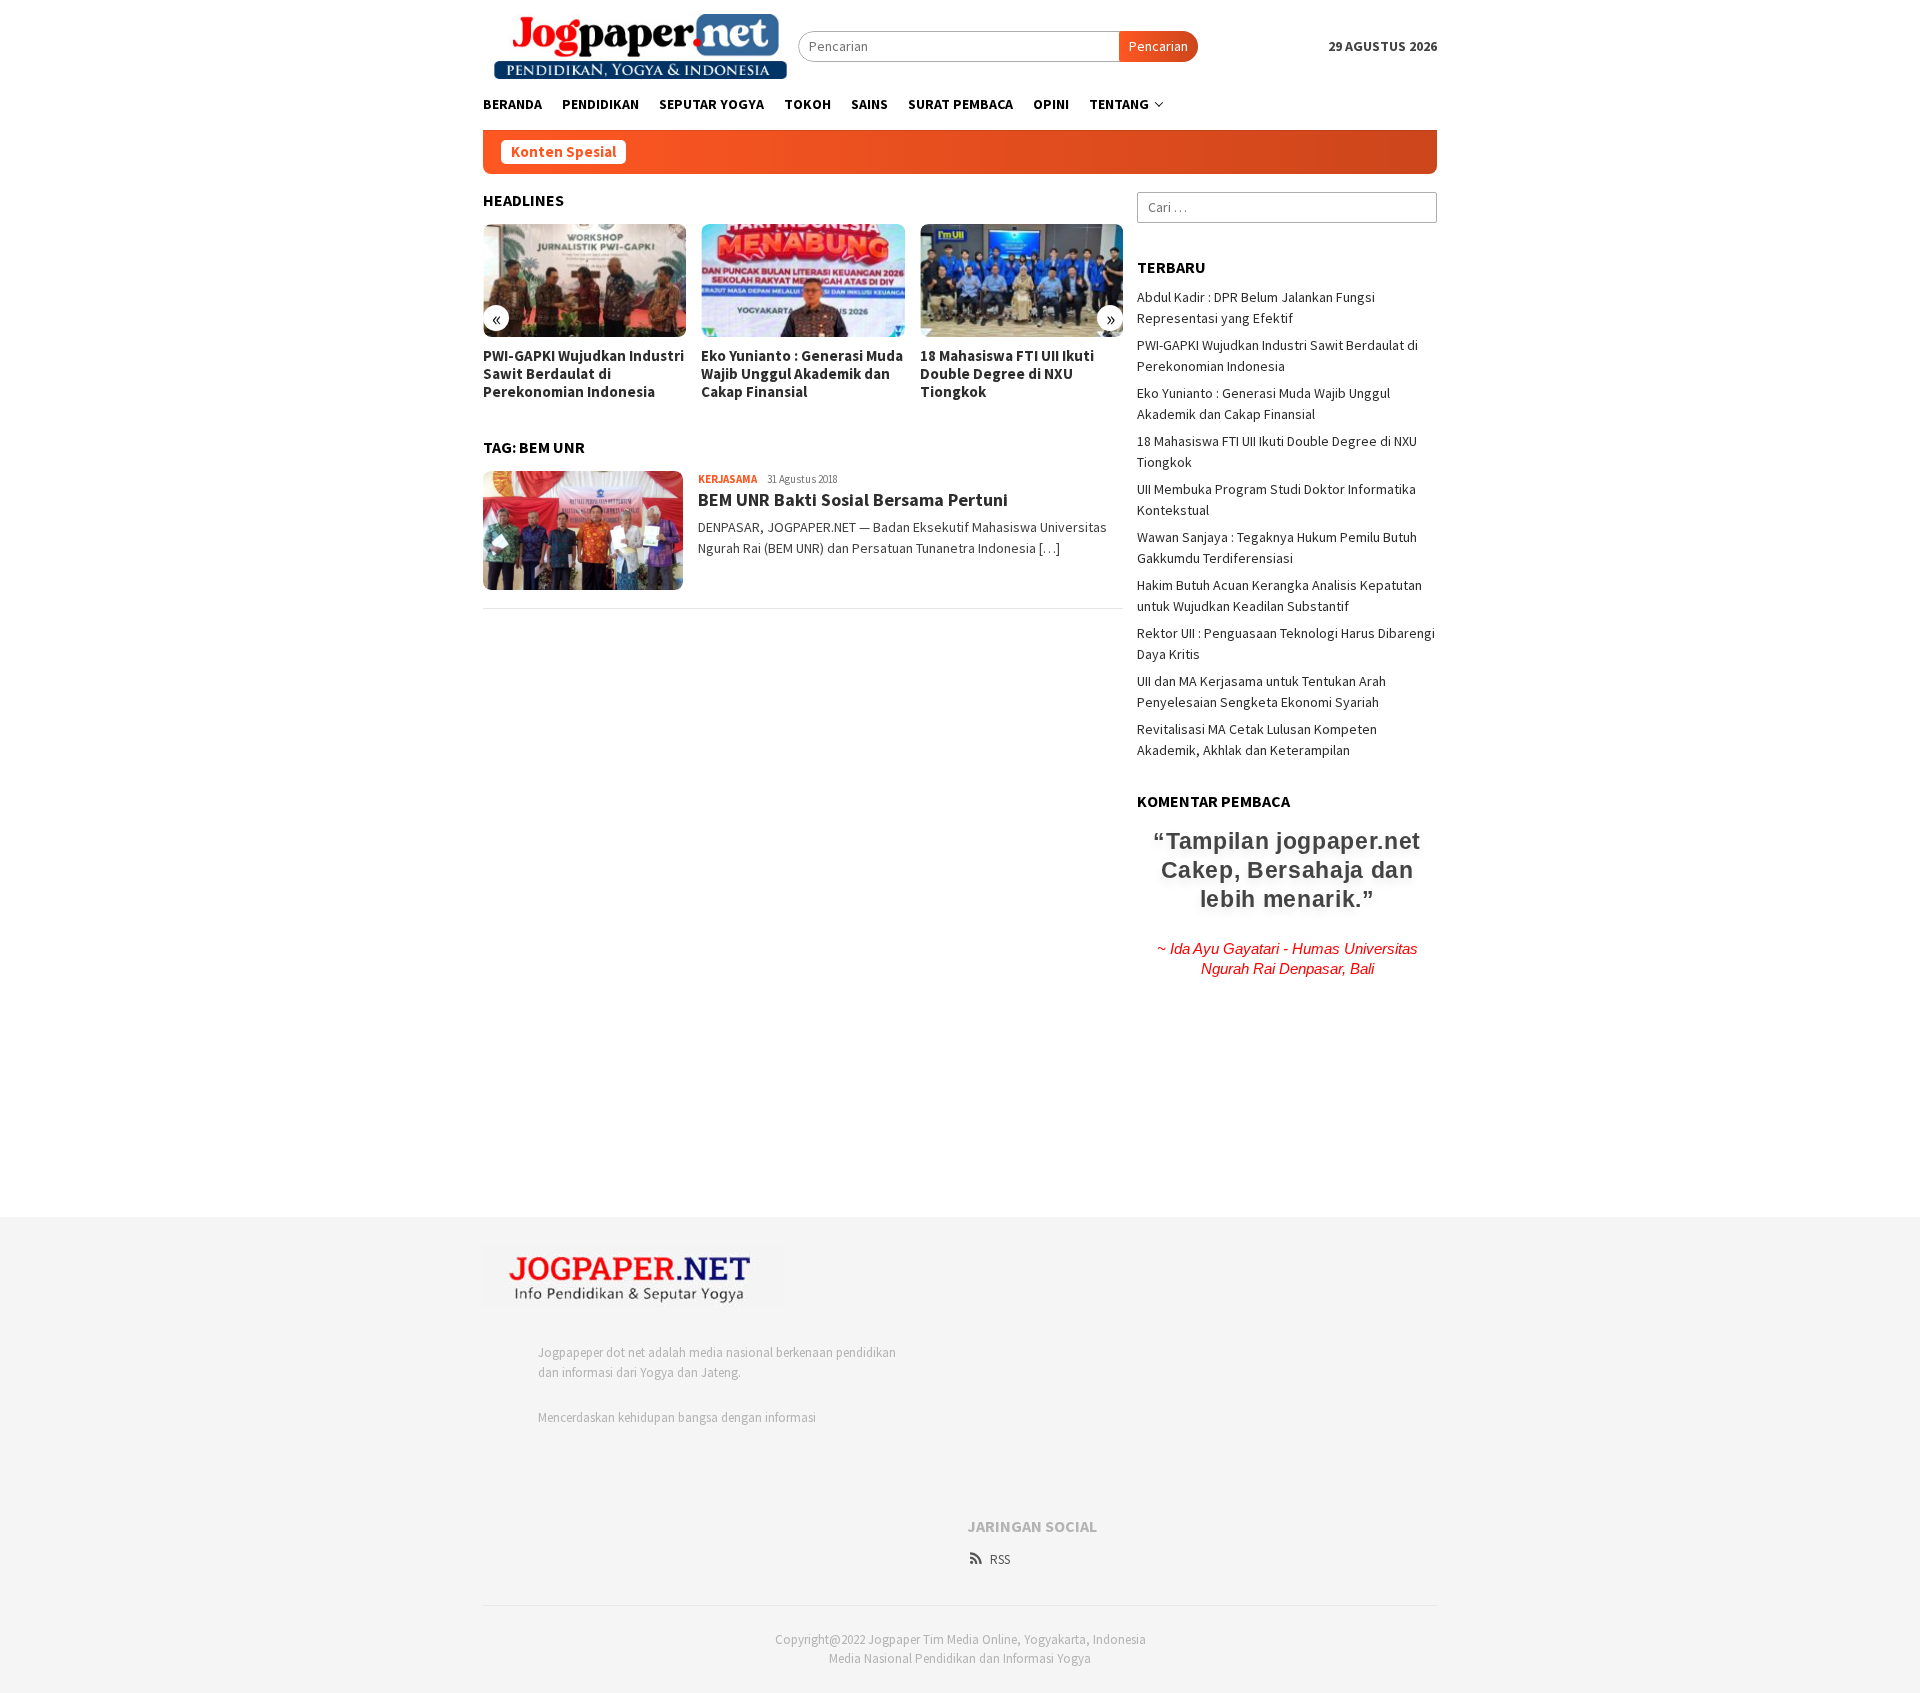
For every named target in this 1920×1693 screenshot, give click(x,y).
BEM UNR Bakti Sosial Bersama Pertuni (853, 499)
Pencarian (1158, 46)
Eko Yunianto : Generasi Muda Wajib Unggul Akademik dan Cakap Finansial (802, 374)
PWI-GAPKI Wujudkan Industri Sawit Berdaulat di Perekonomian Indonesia (583, 374)
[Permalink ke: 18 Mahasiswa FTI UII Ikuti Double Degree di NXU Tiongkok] (1021, 281)
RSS (1000, 1559)
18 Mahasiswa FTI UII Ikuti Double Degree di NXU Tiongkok (1007, 374)
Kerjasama (727, 479)
